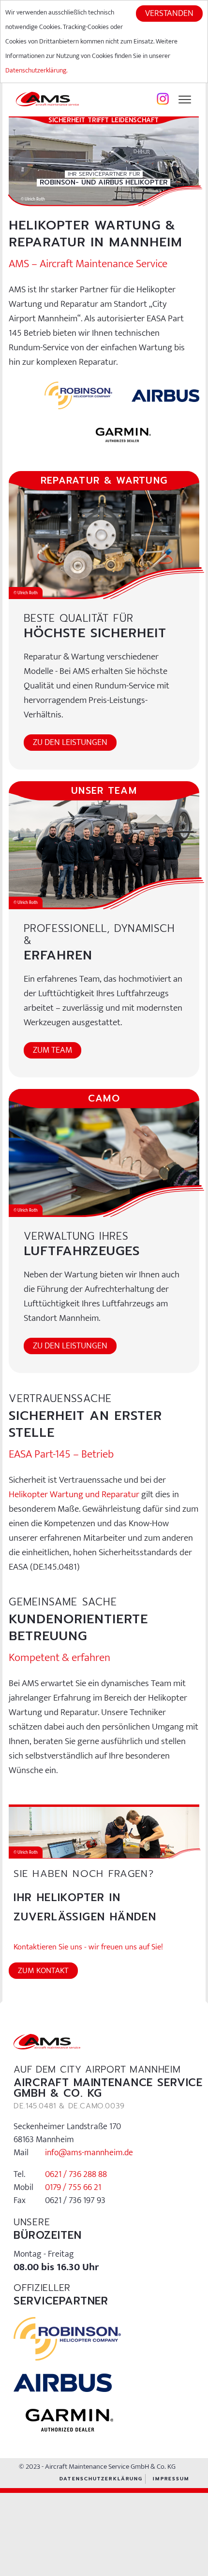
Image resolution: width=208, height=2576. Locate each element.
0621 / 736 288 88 (76, 2175)
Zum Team (52, 1050)
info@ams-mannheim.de (89, 2153)
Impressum (171, 2479)
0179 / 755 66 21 (73, 2188)
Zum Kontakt (43, 1971)
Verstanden (169, 14)
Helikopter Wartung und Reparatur (74, 1495)
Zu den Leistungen (70, 743)
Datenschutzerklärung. (36, 70)
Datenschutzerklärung (101, 2479)
